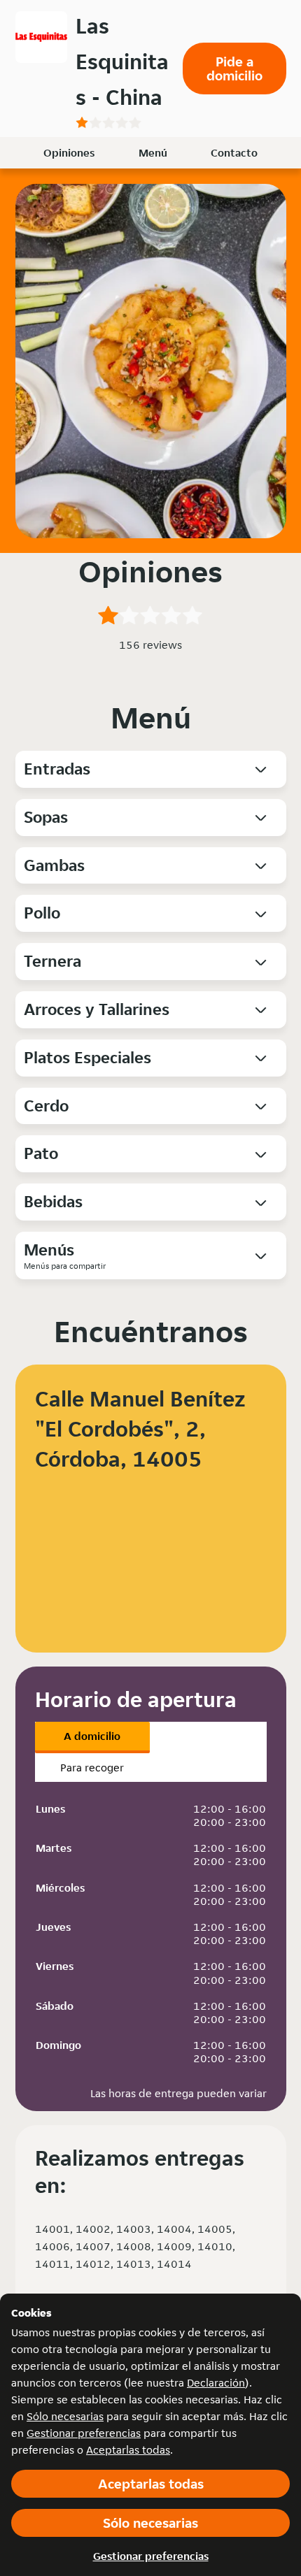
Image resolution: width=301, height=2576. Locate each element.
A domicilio (92, 1736)
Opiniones (69, 153)
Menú (153, 153)
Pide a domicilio (234, 69)
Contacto (234, 153)
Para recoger (92, 1768)
